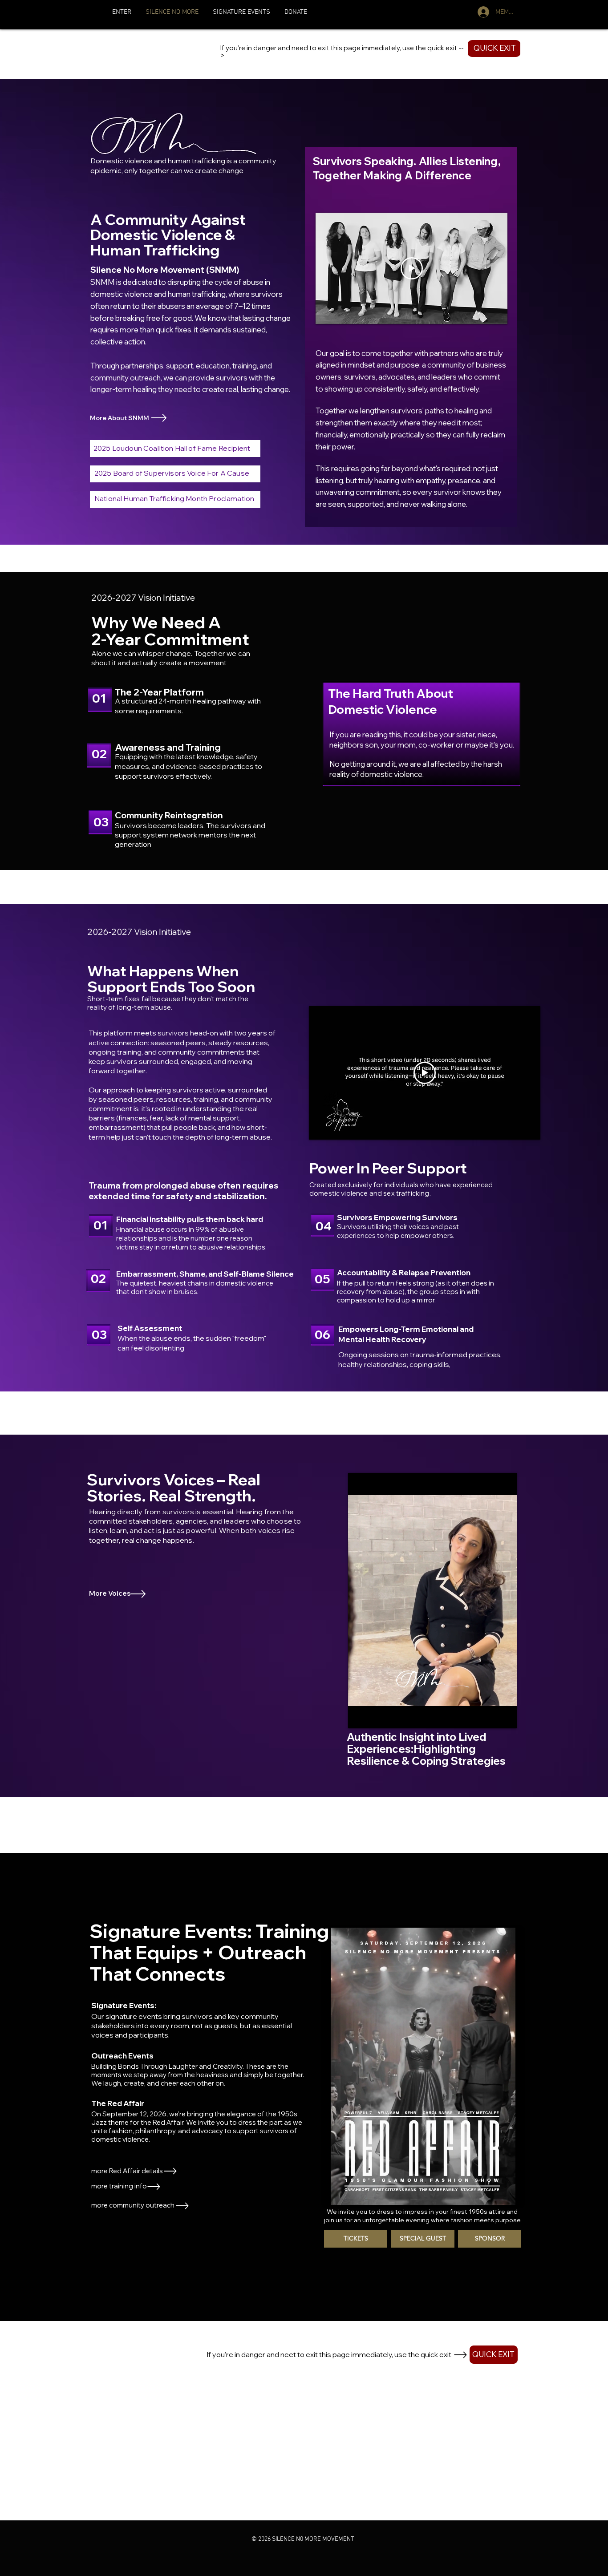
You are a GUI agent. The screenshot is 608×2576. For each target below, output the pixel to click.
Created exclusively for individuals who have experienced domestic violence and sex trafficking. (401, 1189)
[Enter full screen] (505, 1716)
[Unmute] (375, 1716)
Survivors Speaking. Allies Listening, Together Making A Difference (407, 168)
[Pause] (360, 1716)
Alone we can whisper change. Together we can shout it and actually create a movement (171, 658)
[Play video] (412, 268)
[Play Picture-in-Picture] (490, 1716)
